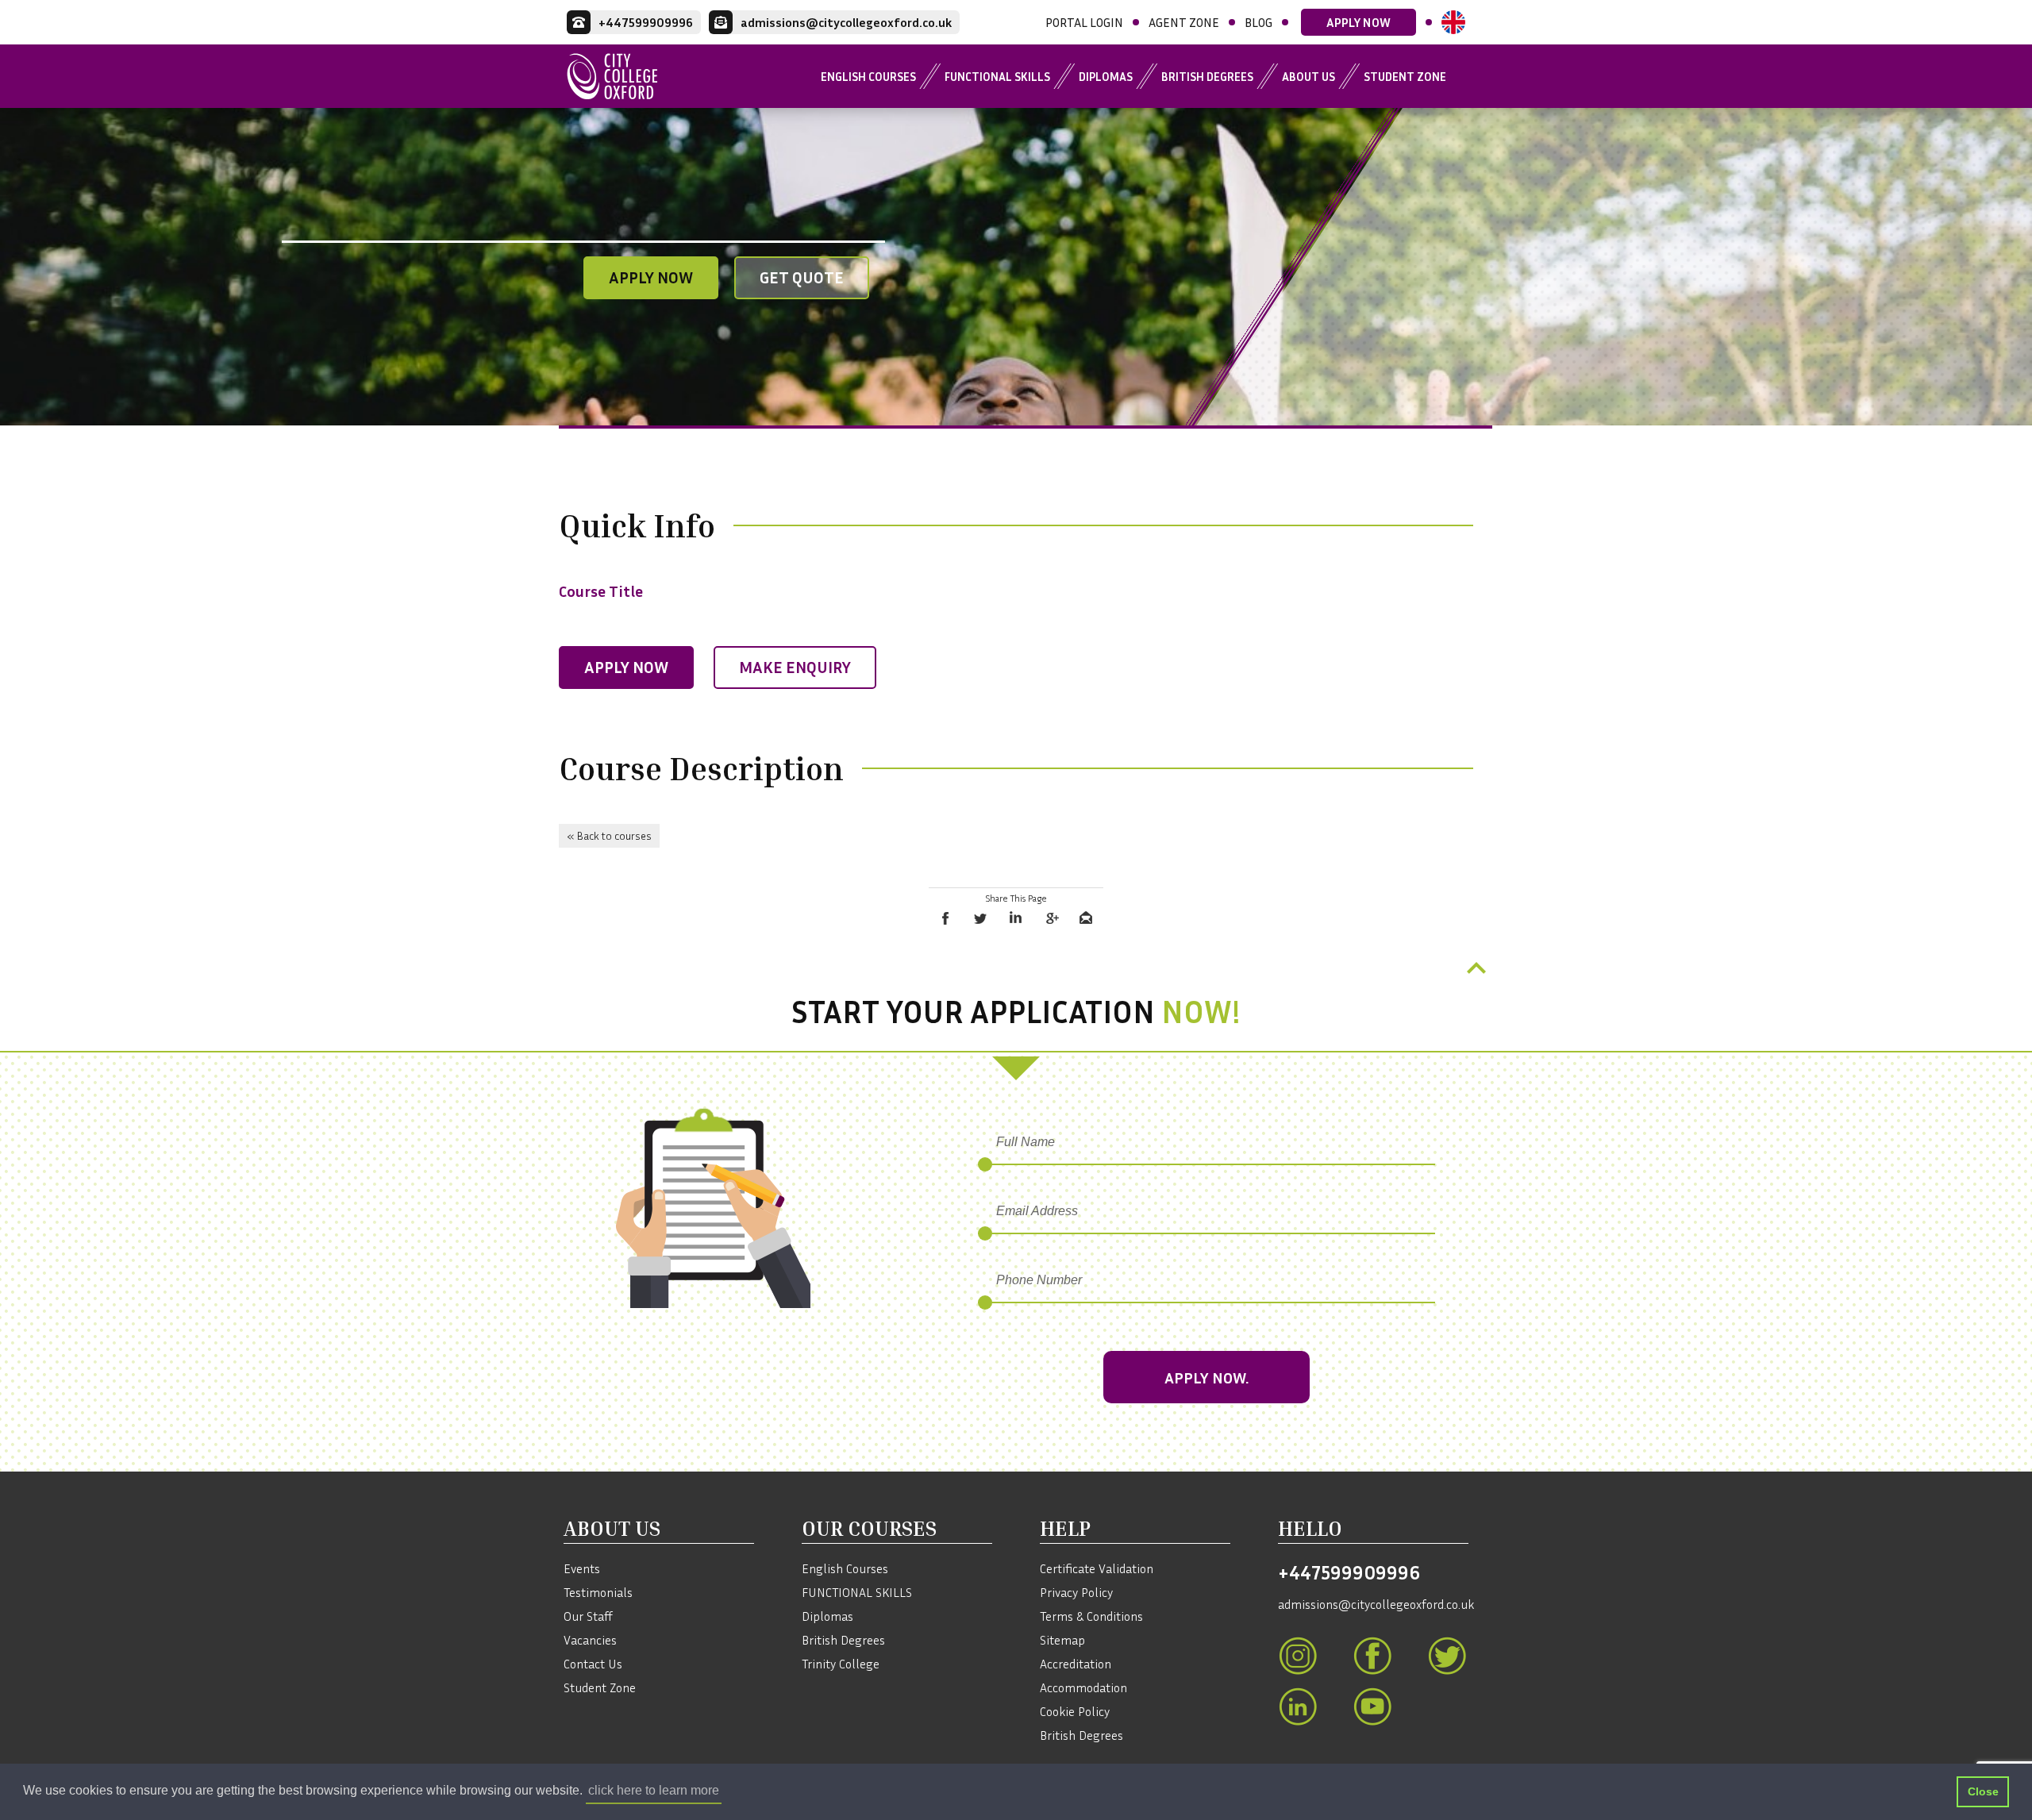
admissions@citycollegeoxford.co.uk (1373, 1604)
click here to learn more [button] (654, 1790)
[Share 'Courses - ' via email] (1086, 918)
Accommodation (1083, 1687)
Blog (1258, 22)
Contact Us (593, 1664)
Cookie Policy (1075, 1711)
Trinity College (841, 1664)
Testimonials (598, 1592)
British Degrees (1207, 76)
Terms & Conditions (1091, 1616)
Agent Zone (1184, 22)
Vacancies (590, 1640)
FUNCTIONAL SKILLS (857, 1592)
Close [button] (1983, 1791)
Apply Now (1359, 22)
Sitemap (1062, 1640)
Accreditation (1076, 1664)
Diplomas (1106, 76)
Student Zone (1405, 76)
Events (582, 1568)
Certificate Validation (1097, 1568)
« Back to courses (609, 835)
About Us (1308, 76)
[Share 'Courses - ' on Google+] (1051, 918)
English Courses (868, 76)
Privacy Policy (1076, 1592)
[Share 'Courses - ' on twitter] (981, 918)
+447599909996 (1349, 1572)
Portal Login (1084, 22)
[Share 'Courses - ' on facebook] (946, 918)
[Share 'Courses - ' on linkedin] (1016, 918)
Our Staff (588, 1616)
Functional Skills (997, 76)
